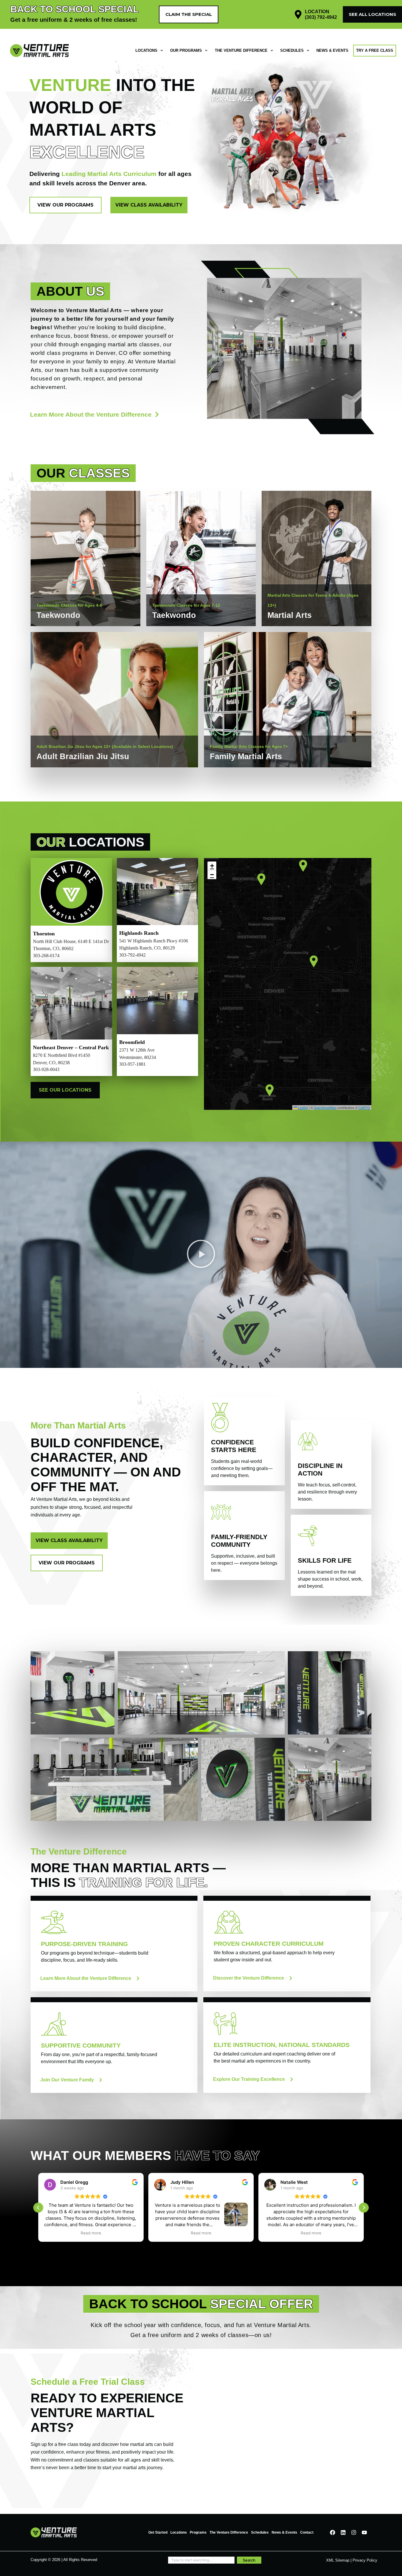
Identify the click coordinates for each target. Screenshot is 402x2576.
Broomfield (132, 1042)
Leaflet (303, 1107)
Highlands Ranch (139, 933)
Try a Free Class (375, 50)
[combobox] (201, 2560)
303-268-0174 (46, 956)
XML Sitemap (338, 2560)
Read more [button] (91, 2233)
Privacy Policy (365, 2560)
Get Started (158, 2532)
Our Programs (186, 50)
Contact (307, 2532)
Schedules (292, 50)
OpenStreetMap (325, 1107)
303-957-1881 (132, 1064)
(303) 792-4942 (321, 17)
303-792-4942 (132, 955)
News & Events (332, 50)
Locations (146, 50)
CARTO (364, 1107)
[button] (314, 961)
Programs (198, 2532)
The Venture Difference (241, 50)
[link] (85, 610)
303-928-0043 (46, 1069)
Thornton (44, 934)
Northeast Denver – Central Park (71, 1047)
